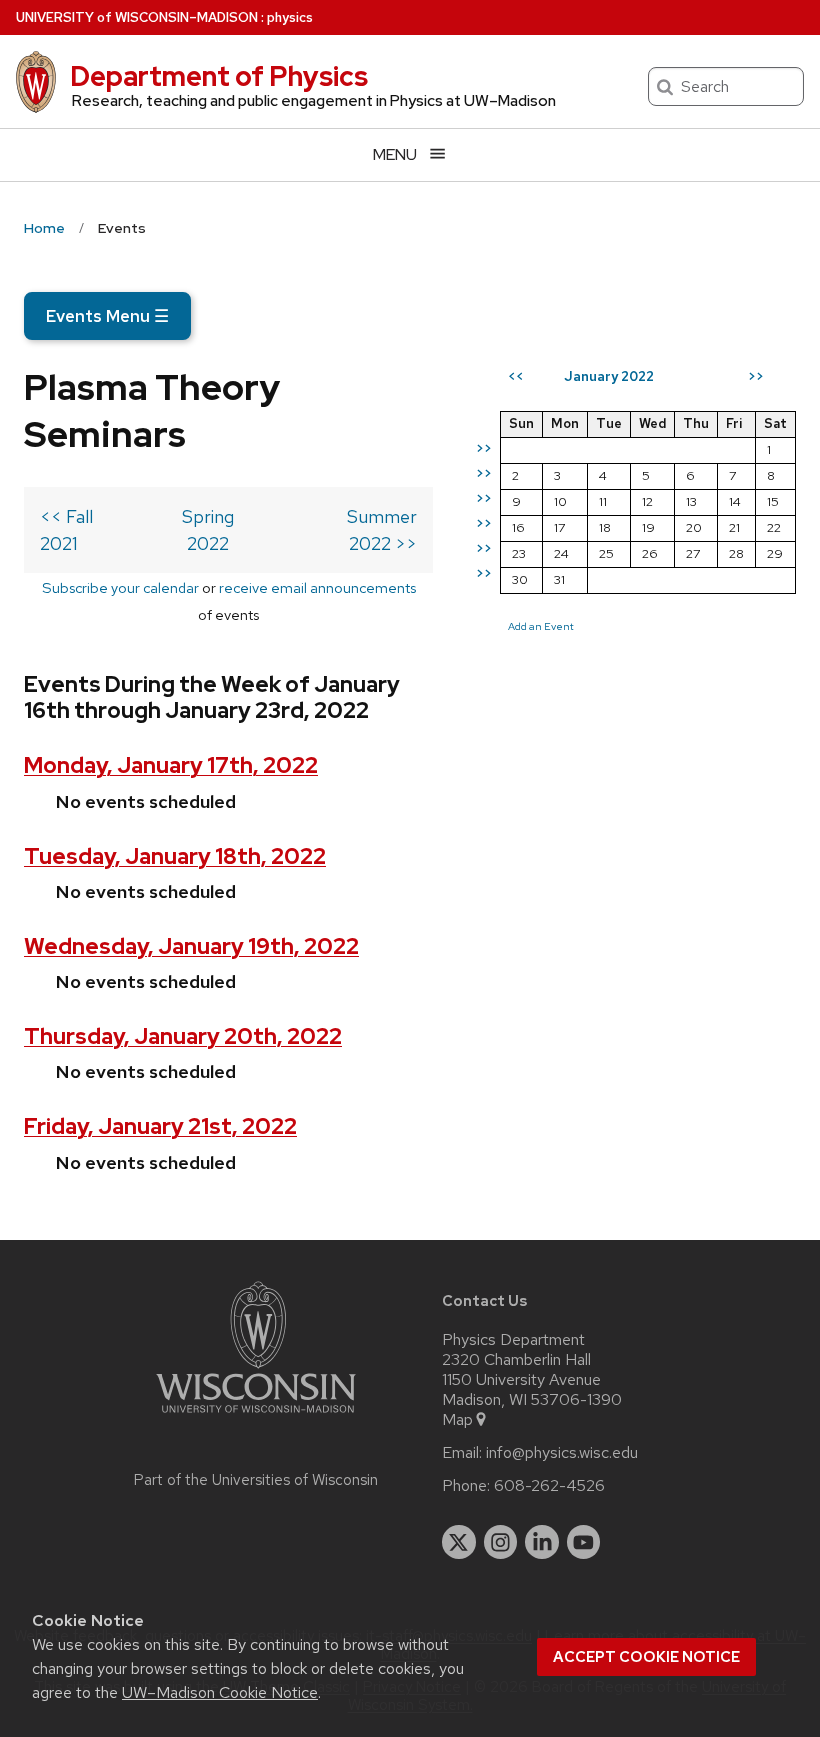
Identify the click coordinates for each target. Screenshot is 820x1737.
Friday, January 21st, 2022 (160, 1126)
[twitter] (459, 1542)
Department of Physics (219, 76)
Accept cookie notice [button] (646, 1657)
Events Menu (107, 316)
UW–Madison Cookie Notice (220, 1692)
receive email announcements (317, 587)
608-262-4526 (549, 1486)
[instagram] (501, 1542)
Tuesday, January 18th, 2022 (175, 856)
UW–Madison (137, 17)
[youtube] (584, 1542)
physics (290, 17)
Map (457, 1420)
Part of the (256, 1480)
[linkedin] (542, 1542)
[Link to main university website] (256, 1416)
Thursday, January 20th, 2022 (183, 1036)
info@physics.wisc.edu (562, 1453)
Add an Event (541, 626)
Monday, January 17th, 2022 (171, 765)
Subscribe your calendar (120, 587)
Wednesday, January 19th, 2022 (191, 946)
